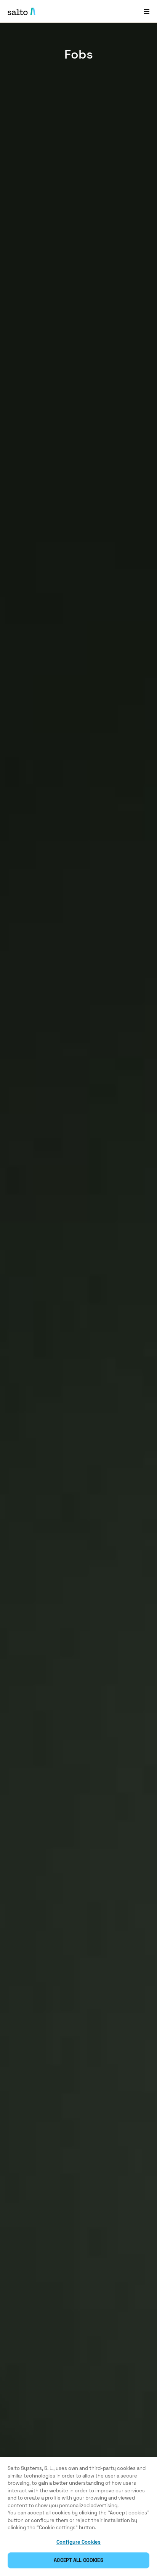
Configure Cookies (78, 2542)
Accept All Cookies (78, 2560)
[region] (78, 2516)
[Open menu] (147, 11)
